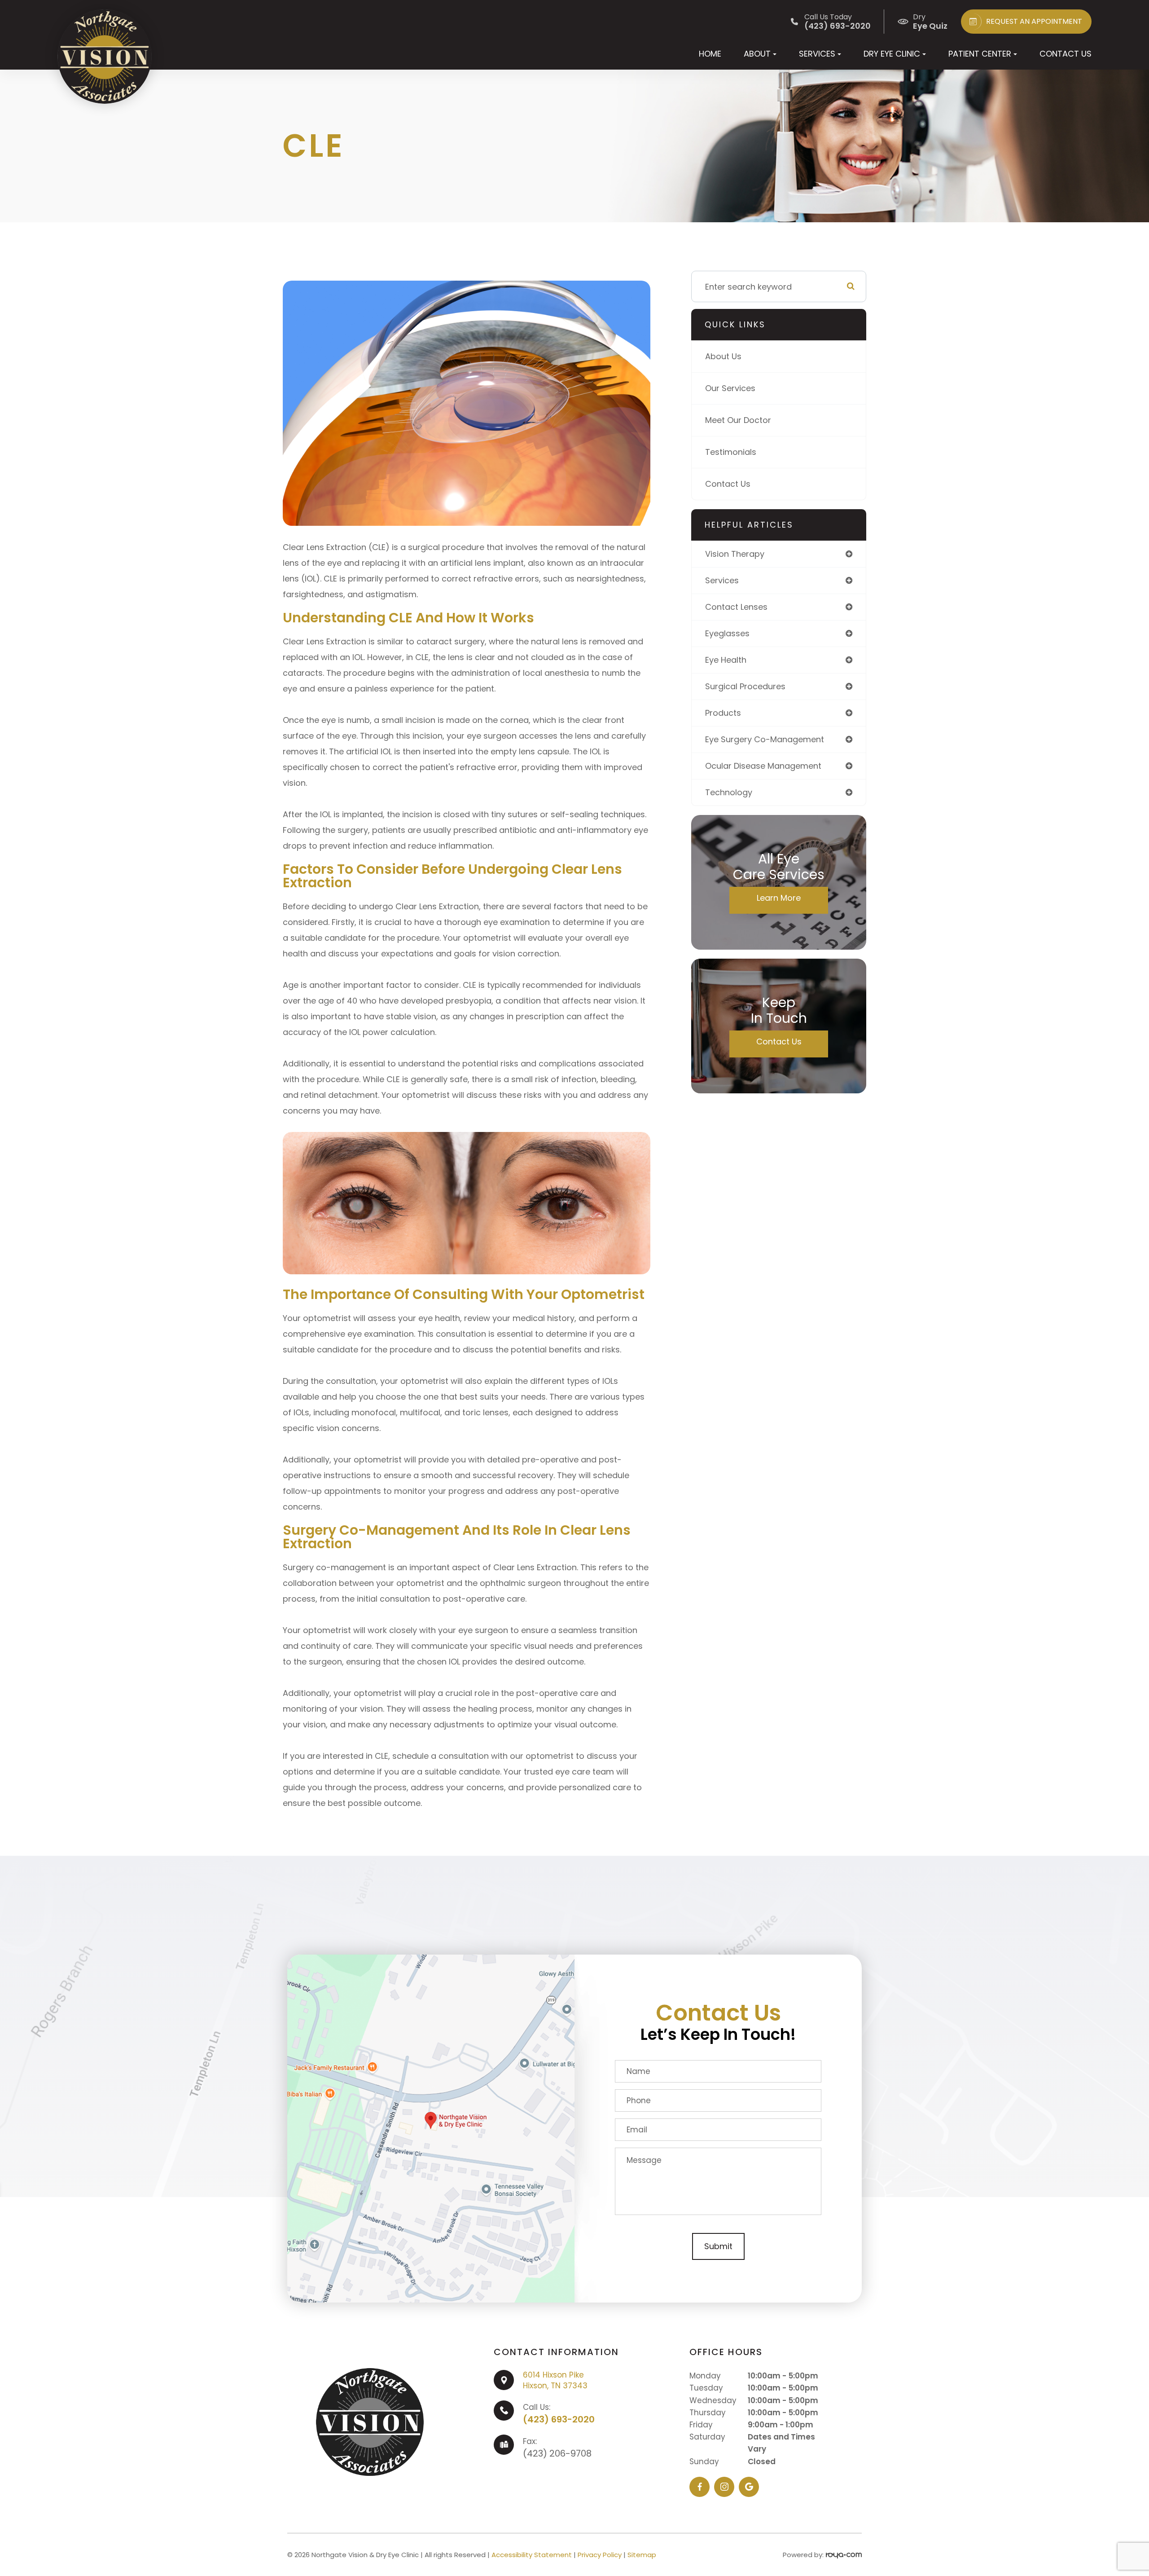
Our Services (730, 388)
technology (729, 792)
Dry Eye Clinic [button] (892, 54)
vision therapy (735, 554)
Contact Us (1066, 54)
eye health (726, 660)
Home (710, 54)
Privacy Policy (600, 2555)
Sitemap (642, 2555)
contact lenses (736, 607)
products (723, 713)
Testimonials (731, 452)
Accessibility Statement (532, 2555)
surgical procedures (745, 686)
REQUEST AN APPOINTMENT (1034, 21)
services (722, 580)
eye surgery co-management (765, 739)
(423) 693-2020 (559, 2419)
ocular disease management (763, 766)
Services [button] (817, 54)
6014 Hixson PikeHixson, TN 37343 (555, 2380)
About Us (723, 356)
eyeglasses (727, 633)
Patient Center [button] (980, 54)
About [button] (757, 54)
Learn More (779, 898)
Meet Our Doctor (738, 420)
